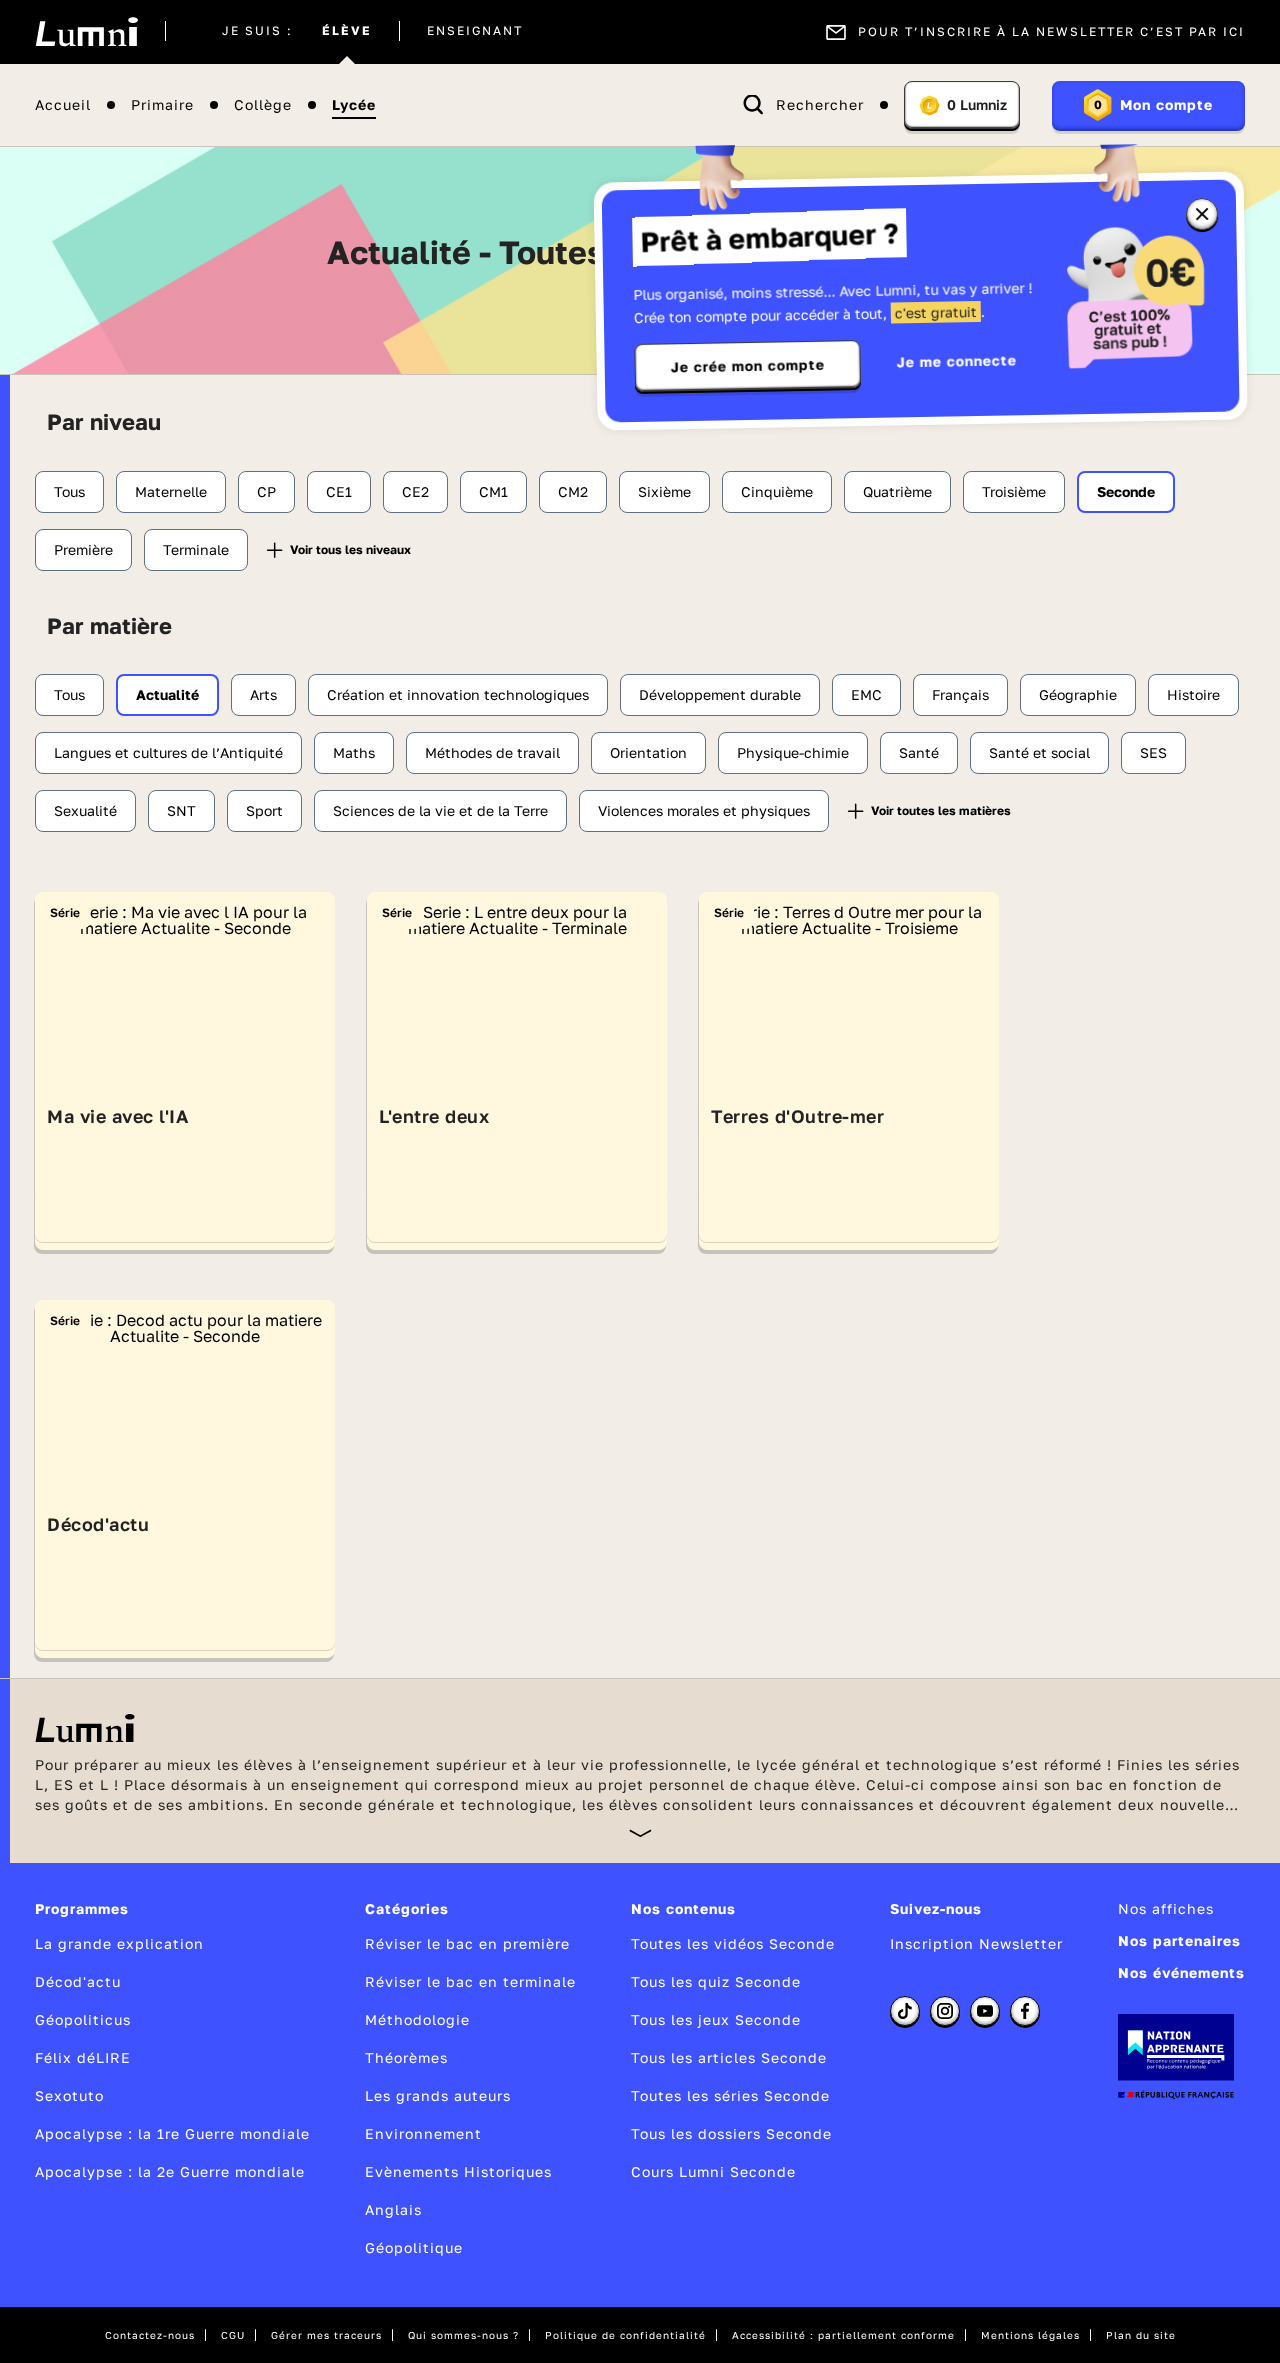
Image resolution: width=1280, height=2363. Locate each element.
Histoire (1193, 694)
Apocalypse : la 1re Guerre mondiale (172, 2133)
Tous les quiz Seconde (716, 1981)
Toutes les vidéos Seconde (733, 1943)
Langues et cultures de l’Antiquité (168, 752)
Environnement (423, 2133)
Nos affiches (1166, 1908)
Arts (263, 694)
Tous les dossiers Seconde (731, 2133)
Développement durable (720, 694)
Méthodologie (417, 2019)
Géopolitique (414, 2247)
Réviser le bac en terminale (470, 1981)
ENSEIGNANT (475, 32)
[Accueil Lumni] (86, 32)
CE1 (339, 491)
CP (266, 491)
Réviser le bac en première (467, 1943)
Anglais (393, 2209)
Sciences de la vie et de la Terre (440, 810)
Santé (919, 752)
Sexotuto (69, 2095)
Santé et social (1039, 752)
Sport (264, 810)
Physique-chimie (793, 752)
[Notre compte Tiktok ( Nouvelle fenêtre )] (905, 2011)
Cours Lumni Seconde (713, 2171)
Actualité (167, 694)
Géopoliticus (83, 2019)
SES (1153, 752)
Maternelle (171, 491)
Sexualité (85, 810)
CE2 (415, 491)
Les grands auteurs (438, 2095)
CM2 (573, 491)
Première (83, 549)
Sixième (664, 491)
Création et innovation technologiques (458, 694)
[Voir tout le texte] (640, 1832)
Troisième (1014, 491)
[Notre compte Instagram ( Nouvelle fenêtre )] (945, 2011)
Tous (69, 491)
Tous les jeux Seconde (716, 2019)
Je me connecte (957, 360)
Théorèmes (406, 2057)
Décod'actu (78, 1981)
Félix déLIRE (83, 2057)
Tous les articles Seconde (729, 2057)
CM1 (493, 491)
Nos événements (1181, 1972)
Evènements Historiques (458, 2171)
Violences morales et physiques (704, 810)
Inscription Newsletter (976, 1943)
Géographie (1078, 694)
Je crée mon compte (748, 366)
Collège (263, 105)
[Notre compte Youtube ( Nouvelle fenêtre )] (985, 2011)
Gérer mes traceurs (326, 2335)
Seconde (1126, 491)
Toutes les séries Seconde (730, 2095)
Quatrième (897, 491)
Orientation (648, 752)
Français (960, 694)
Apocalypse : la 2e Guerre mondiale (170, 2171)
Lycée (354, 105)
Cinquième (777, 491)
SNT (181, 810)
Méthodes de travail (492, 752)
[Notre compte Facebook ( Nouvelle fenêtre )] (1025, 2011)
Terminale (196, 549)
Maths (354, 752)
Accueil (63, 105)
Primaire (162, 105)
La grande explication (119, 1943)
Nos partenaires (1179, 1940)
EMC (866, 694)
